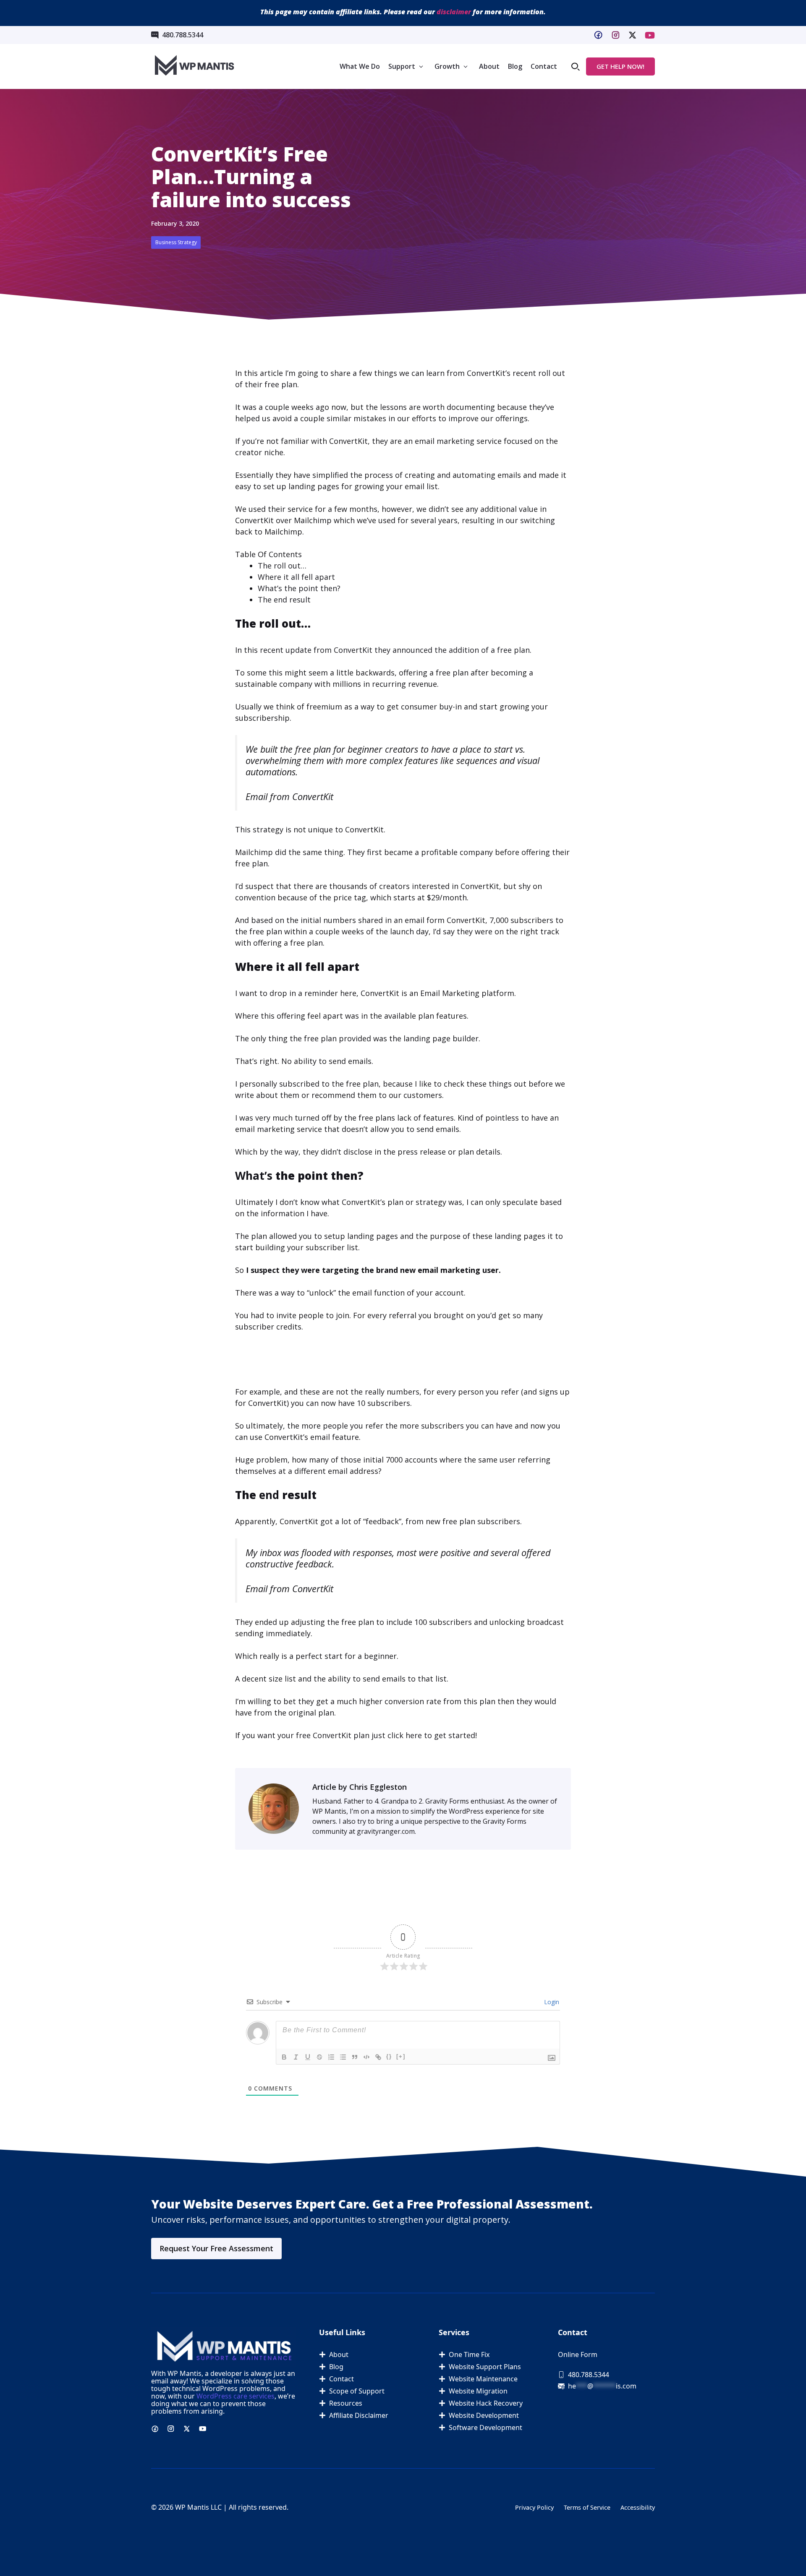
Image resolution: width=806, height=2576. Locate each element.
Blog (515, 66)
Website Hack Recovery (486, 2403)
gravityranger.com (386, 1831)
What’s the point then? (299, 588)
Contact (544, 66)
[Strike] (319, 2057)
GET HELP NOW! (620, 66)
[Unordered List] (343, 2057)
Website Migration (478, 2391)
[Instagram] (616, 35)
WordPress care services (236, 2396)
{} (389, 2056)
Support (402, 66)
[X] (650, 35)
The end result (284, 600)
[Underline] (308, 2057)
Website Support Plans (485, 2367)
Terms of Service (587, 2507)
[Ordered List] (331, 2057)
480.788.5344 (183, 35)
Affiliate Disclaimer (359, 2415)
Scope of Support (357, 2391)
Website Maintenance (483, 2379)
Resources (346, 2403)
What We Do (360, 66)
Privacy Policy (534, 2507)
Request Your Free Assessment (216, 2248)
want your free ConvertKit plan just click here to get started (366, 1735)
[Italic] (296, 2057)
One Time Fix (469, 2354)
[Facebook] (598, 35)
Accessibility (638, 2507)
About (489, 66)
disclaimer (454, 12)
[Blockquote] (355, 2057)
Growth (447, 66)
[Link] (378, 2057)
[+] (401, 2056)
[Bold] (284, 2057)
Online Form (578, 2354)
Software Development (485, 2427)
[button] (576, 66)
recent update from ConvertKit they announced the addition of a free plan (395, 650)
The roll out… (282, 566)
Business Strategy (176, 242)
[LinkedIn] (632, 35)
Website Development (484, 2415)
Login (551, 2002)
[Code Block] (366, 2057)
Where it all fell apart (296, 577)
